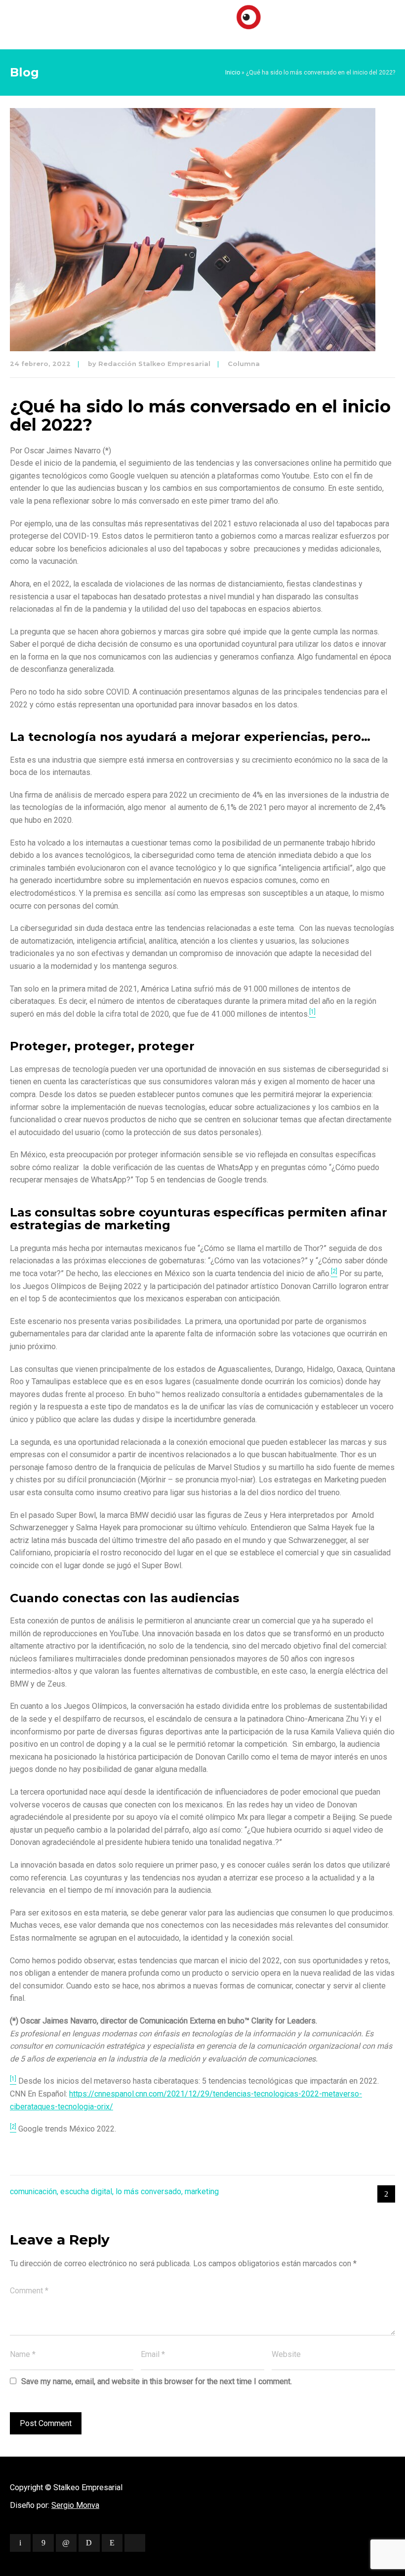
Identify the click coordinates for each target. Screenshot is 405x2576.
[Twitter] (20, 2543)
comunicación (33, 2191)
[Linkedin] (66, 2543)
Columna (244, 364)
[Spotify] (89, 2543)
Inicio (233, 73)
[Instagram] (112, 2543)
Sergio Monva (75, 2505)
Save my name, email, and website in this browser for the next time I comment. (157, 2381)
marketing (202, 2191)
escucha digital (86, 2191)
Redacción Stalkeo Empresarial (154, 364)
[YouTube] (135, 2543)
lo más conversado (148, 2191)
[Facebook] (43, 2543)
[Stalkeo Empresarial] (202, 22)
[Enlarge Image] (193, 230)
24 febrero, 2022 (40, 364)
